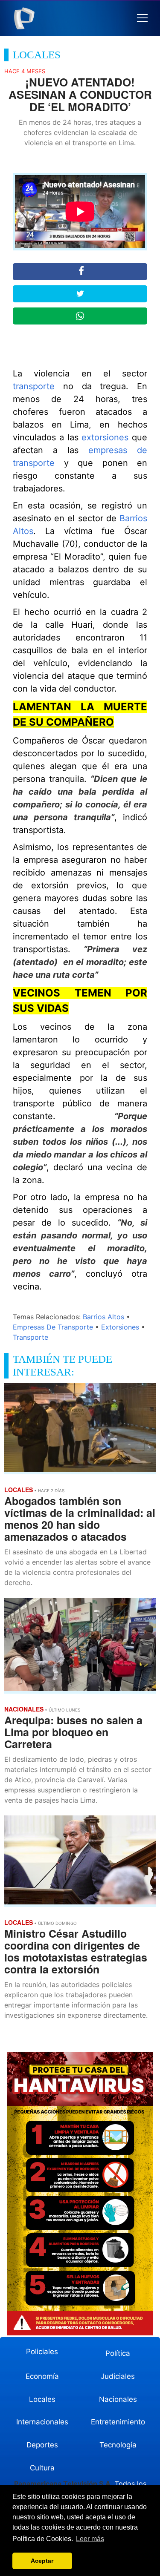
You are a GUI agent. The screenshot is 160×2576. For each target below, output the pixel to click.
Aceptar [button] (42, 2561)
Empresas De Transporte (53, 1327)
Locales (42, 2399)
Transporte (31, 1337)
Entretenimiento (118, 2422)
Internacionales (42, 2422)
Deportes (42, 2445)
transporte (34, 386)
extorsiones (105, 437)
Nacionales (118, 2399)
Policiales (42, 2352)
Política (118, 2353)
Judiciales (118, 2376)
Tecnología (118, 2445)
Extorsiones (120, 1327)
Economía (42, 2376)
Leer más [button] (90, 2539)
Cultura (42, 2468)
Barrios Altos (103, 1317)
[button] (142, 18)
